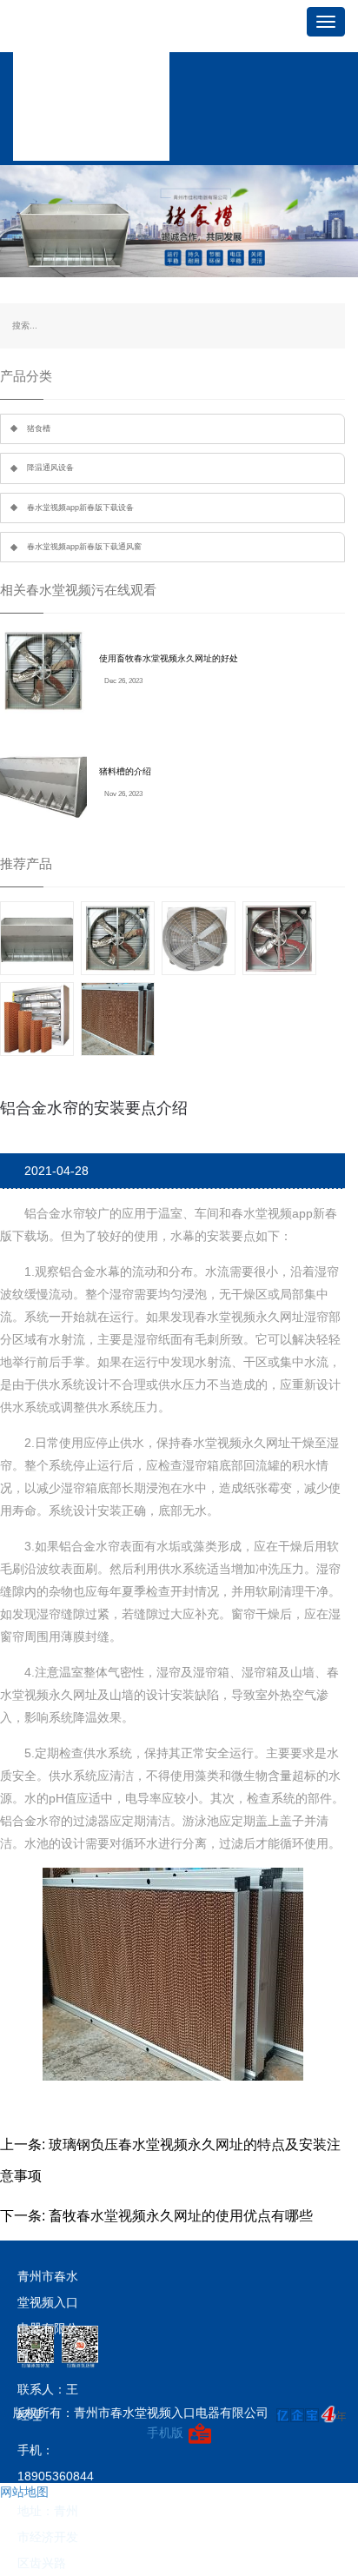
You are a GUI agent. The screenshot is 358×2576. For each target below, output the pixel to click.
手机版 (165, 2433)
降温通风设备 (50, 468)
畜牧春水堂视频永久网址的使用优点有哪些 (181, 2216)
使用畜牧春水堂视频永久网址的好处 (169, 658)
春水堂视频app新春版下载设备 (80, 508)
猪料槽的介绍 (125, 771)
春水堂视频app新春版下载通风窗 (84, 547)
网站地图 (24, 2492)
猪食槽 (39, 428)
